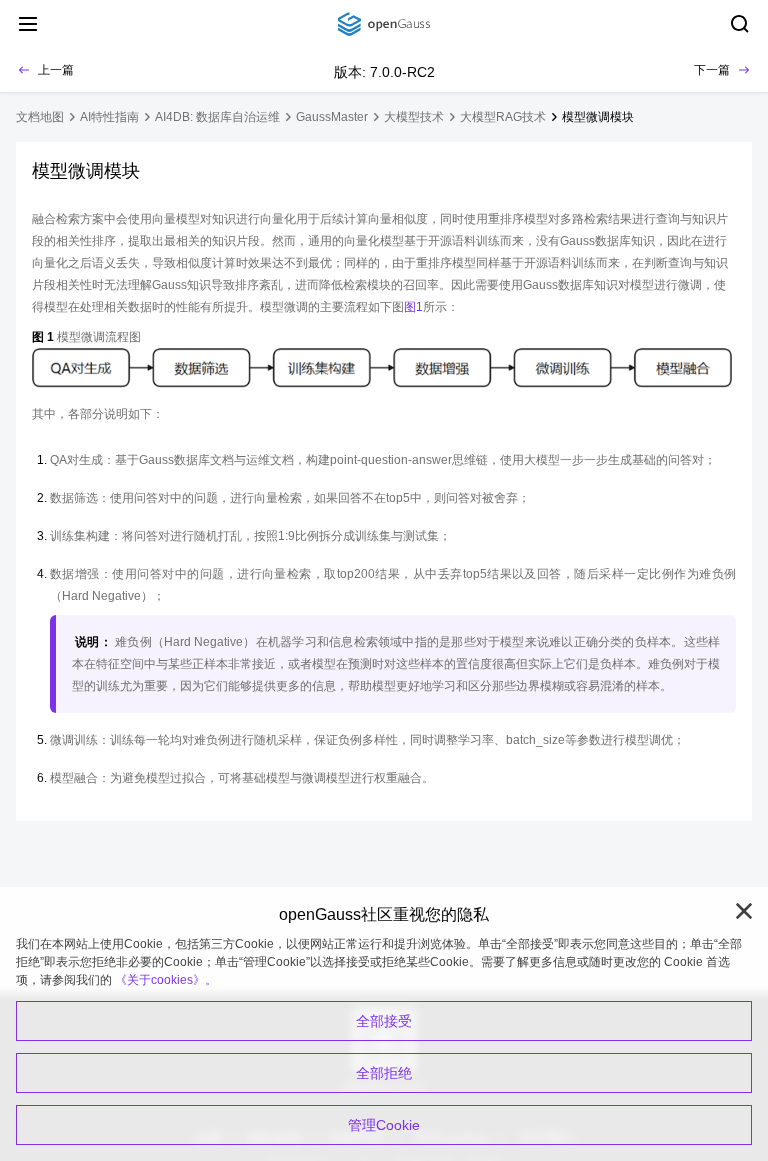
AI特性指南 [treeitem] (109, 117)
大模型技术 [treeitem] (414, 117)
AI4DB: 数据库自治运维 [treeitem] (217, 117)
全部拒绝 (384, 1073)
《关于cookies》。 (166, 980)
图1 (413, 307)
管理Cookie (384, 1125)
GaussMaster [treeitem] (332, 117)
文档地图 (40, 117)
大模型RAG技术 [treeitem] (503, 117)
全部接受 (384, 1021)
